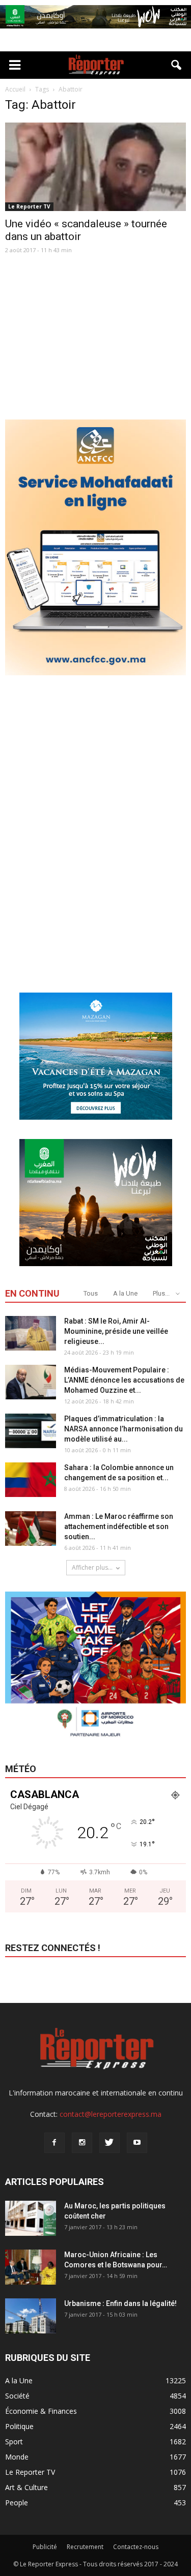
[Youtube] (137, 2143)
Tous (91, 1293)
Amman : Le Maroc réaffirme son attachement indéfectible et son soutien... (119, 1526)
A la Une (125, 1293)
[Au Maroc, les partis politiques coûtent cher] (31, 2218)
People (17, 2503)
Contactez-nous (136, 2547)
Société (17, 2396)
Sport (14, 2442)
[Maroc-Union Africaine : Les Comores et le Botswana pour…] (31, 2267)
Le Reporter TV (29, 206)
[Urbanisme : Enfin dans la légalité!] (31, 2316)
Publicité (45, 2547)
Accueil (15, 89)
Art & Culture (26, 2487)
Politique (19, 2426)
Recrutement (85, 2547)
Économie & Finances (41, 2411)
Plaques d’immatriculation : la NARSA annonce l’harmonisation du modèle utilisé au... (124, 1429)
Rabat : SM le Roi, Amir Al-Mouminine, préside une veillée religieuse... (116, 1331)
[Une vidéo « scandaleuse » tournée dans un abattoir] (95, 167)
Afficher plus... (92, 1567)
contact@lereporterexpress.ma (111, 2114)
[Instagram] (82, 2143)
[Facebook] (54, 2143)
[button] (177, 65)
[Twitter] (110, 2143)
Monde (17, 2457)
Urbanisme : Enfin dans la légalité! (120, 2303)
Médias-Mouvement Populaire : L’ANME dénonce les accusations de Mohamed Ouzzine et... (124, 1380)
